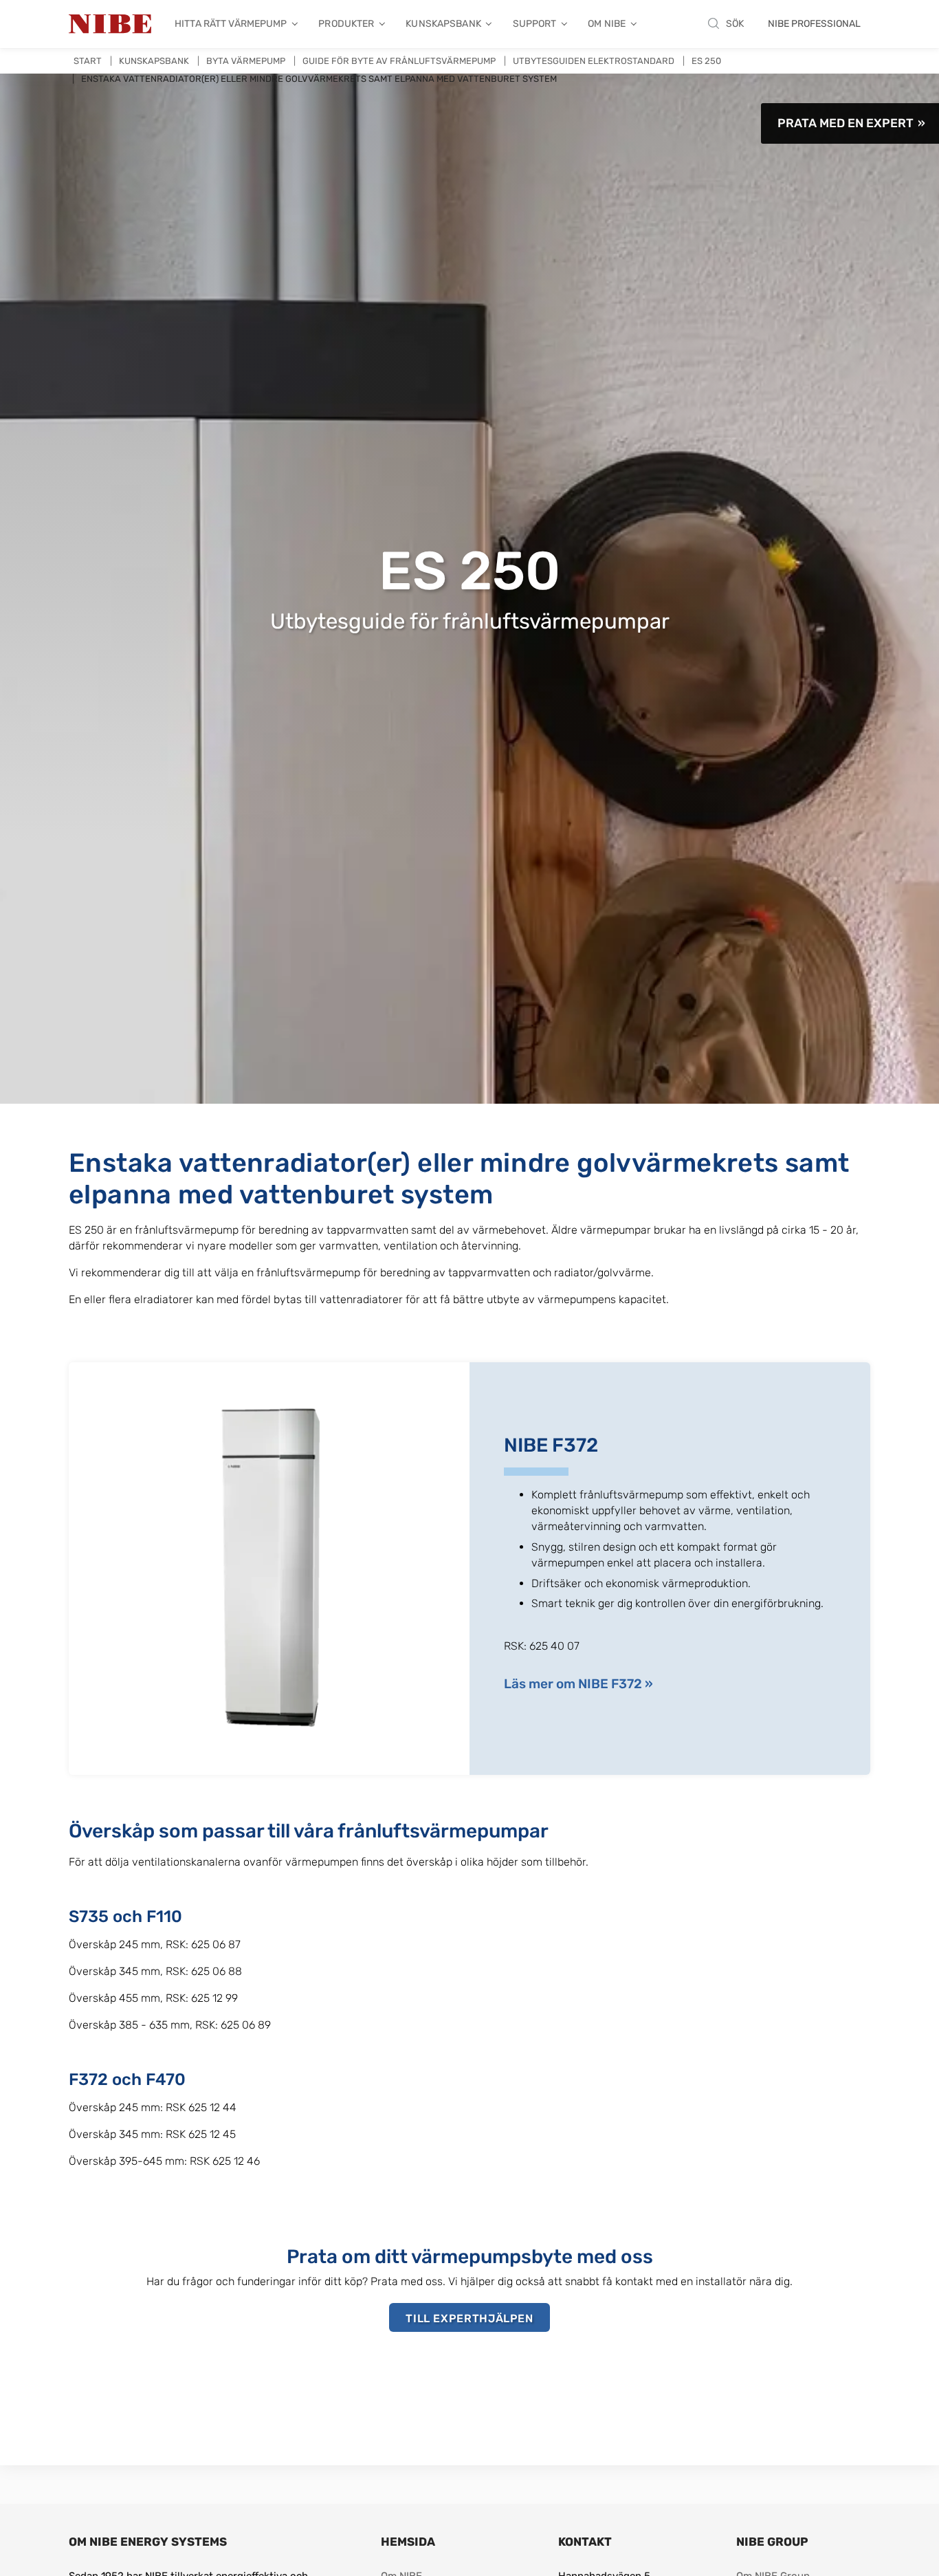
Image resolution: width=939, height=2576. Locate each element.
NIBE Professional (814, 24)
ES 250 (706, 61)
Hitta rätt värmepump (231, 24)
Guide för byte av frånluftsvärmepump (399, 61)
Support (535, 24)
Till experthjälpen (469, 2318)
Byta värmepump (246, 61)
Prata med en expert (846, 123)
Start (88, 61)
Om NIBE (607, 24)
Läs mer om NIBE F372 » (578, 1684)
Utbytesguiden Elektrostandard (594, 61)
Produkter (346, 24)
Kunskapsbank (443, 24)
